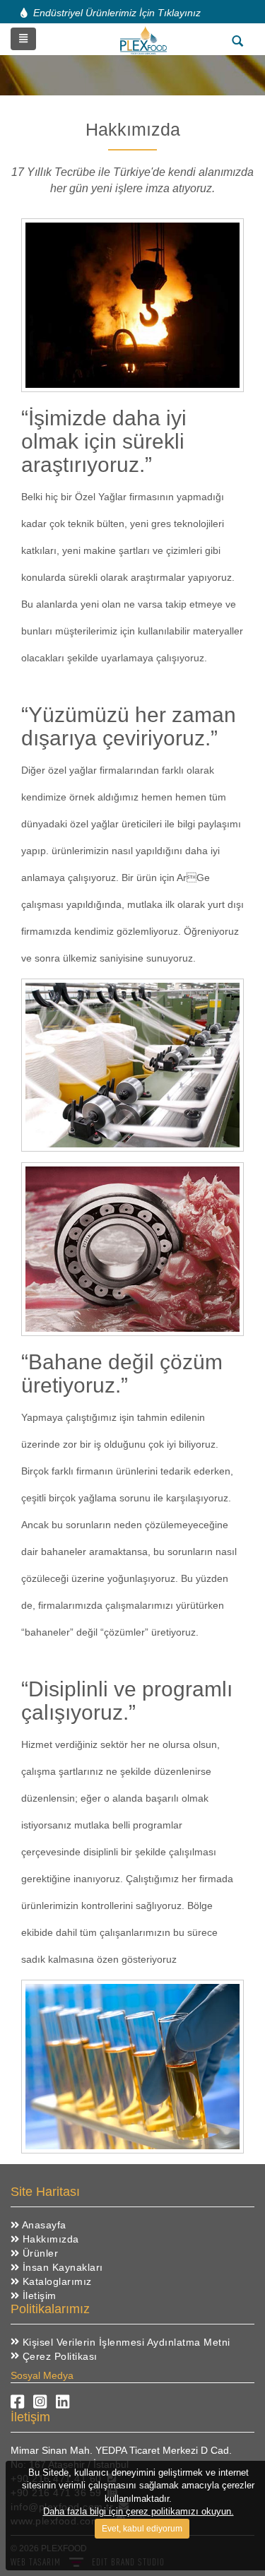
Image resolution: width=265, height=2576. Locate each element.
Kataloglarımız (55, 2281)
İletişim (38, 2296)
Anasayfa (43, 2225)
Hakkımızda (49, 2239)
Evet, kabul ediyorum (142, 2529)
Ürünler (39, 2253)
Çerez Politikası (58, 2356)
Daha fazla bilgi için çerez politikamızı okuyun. (139, 2511)
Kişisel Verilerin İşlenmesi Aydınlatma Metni (125, 2342)
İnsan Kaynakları (61, 2267)
